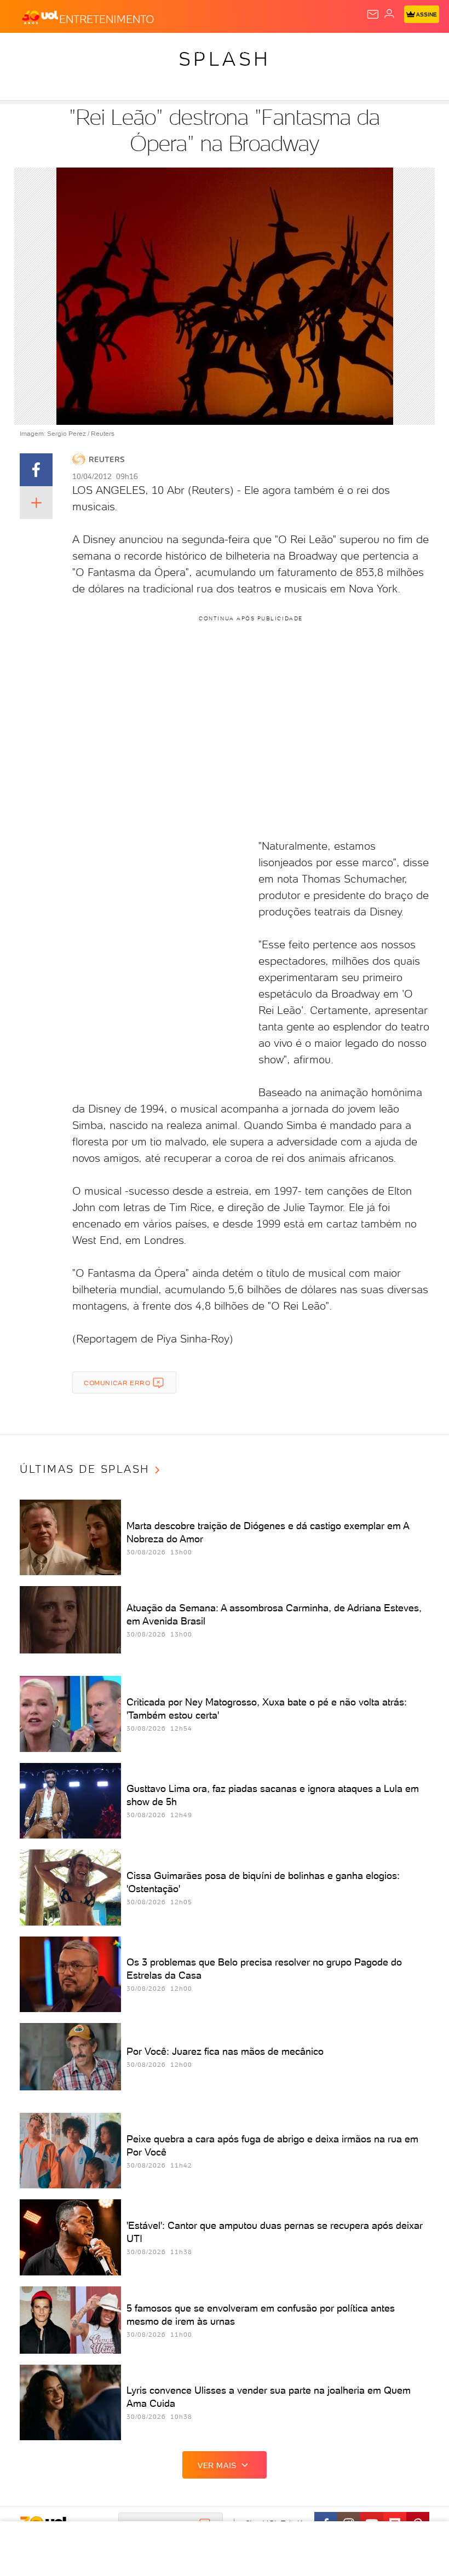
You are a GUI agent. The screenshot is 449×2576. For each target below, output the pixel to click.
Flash (68, 50)
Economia (285, 50)
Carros (239, 50)
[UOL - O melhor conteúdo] (40, 17)
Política (197, 50)
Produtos (25, 50)
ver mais (217, 2465)
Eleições (108, 50)
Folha (327, 50)
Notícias (154, 50)
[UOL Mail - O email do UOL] (373, 14)
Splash (408, 50)
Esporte (366, 50)
